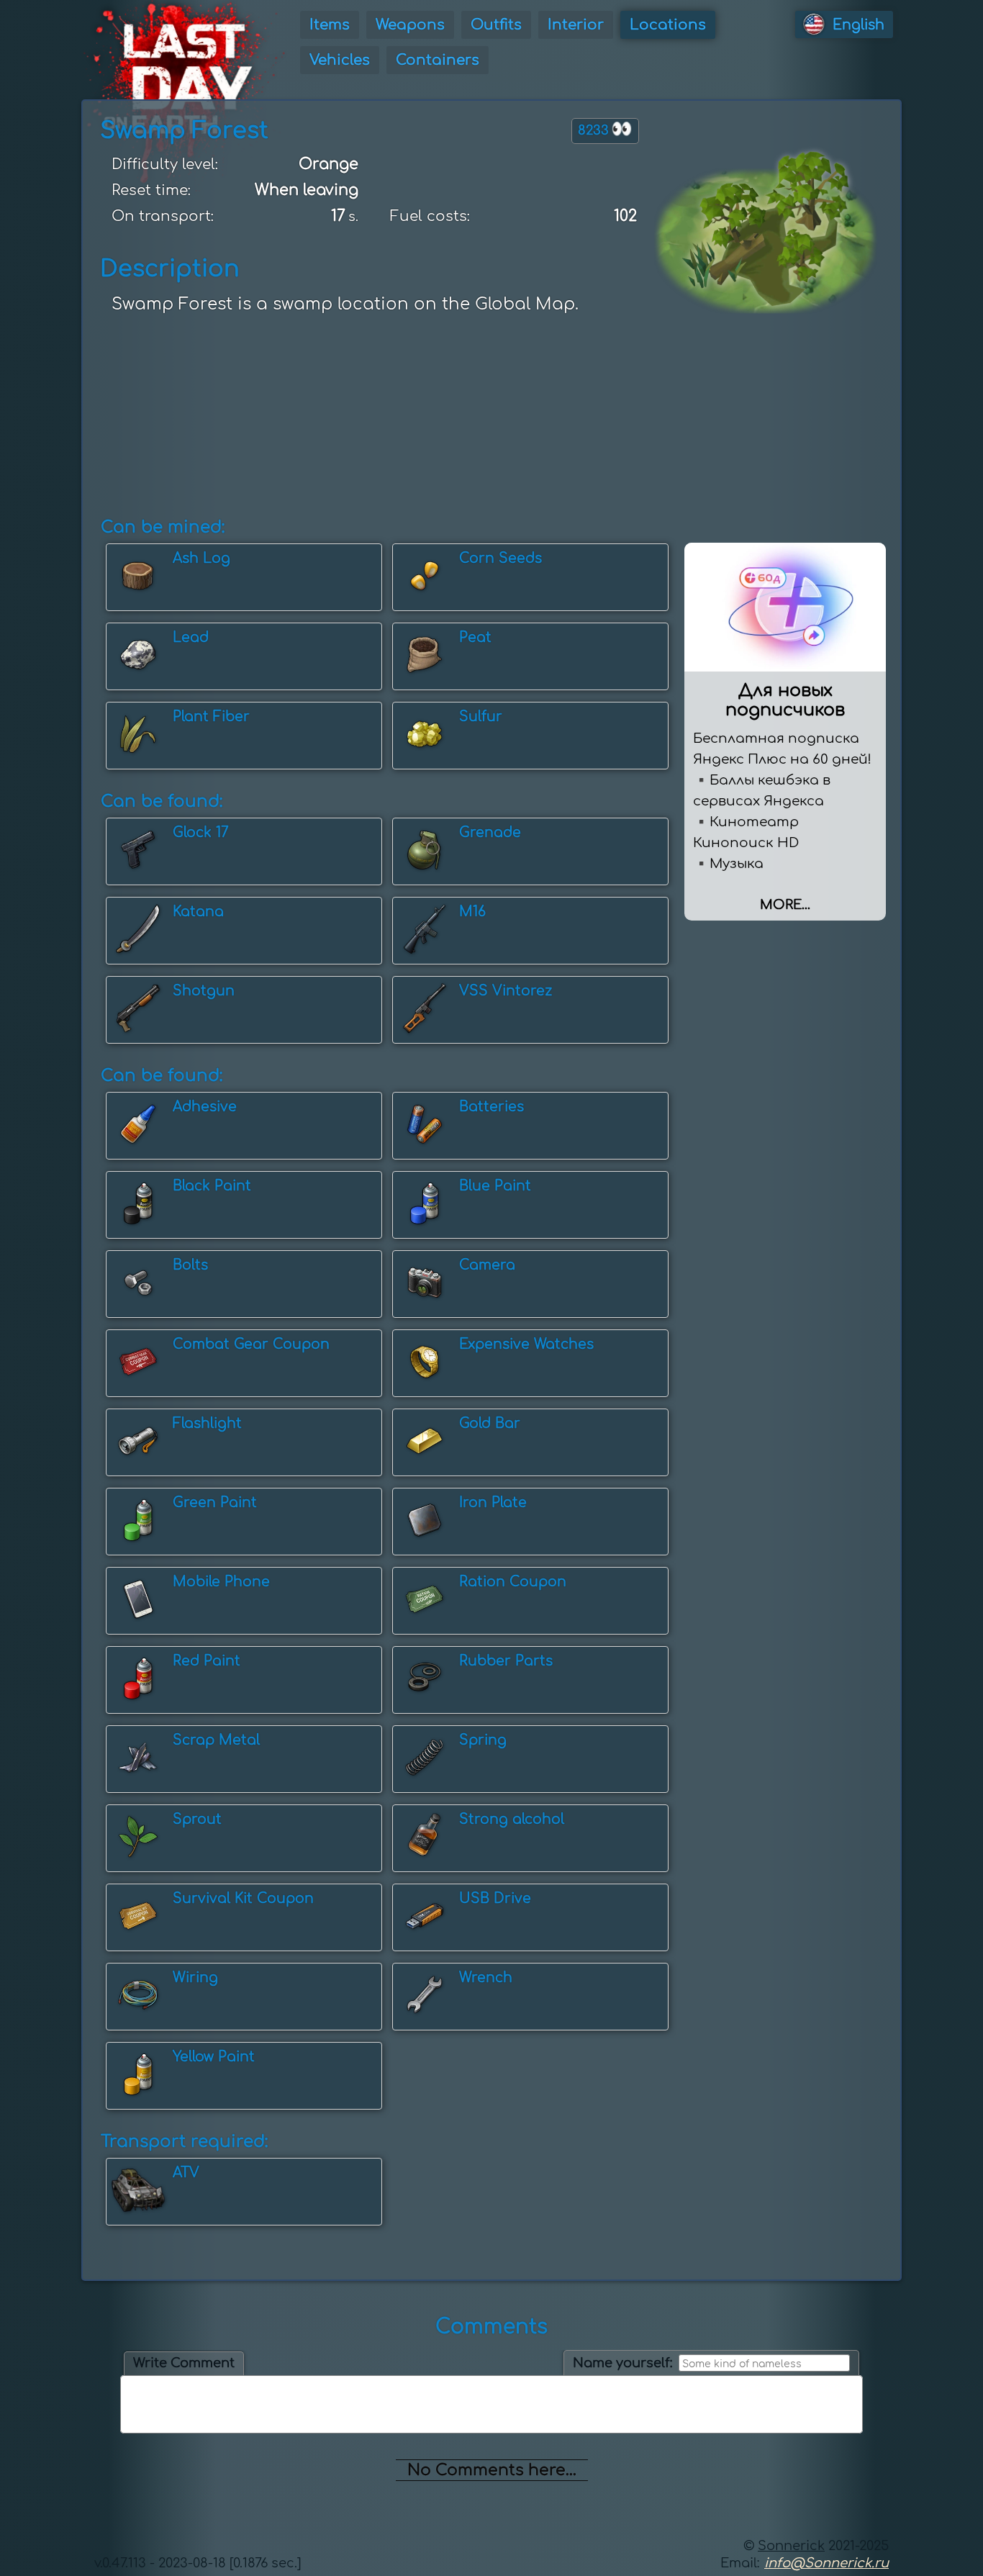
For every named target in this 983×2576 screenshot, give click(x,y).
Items (330, 25)
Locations (668, 25)
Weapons (410, 25)
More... (785, 905)
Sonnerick (791, 2546)
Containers (438, 60)
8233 (605, 129)
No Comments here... (492, 2470)
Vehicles (340, 60)
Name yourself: (623, 2363)
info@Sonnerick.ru (826, 2563)
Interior (576, 25)
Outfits (496, 25)
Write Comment (184, 2363)
